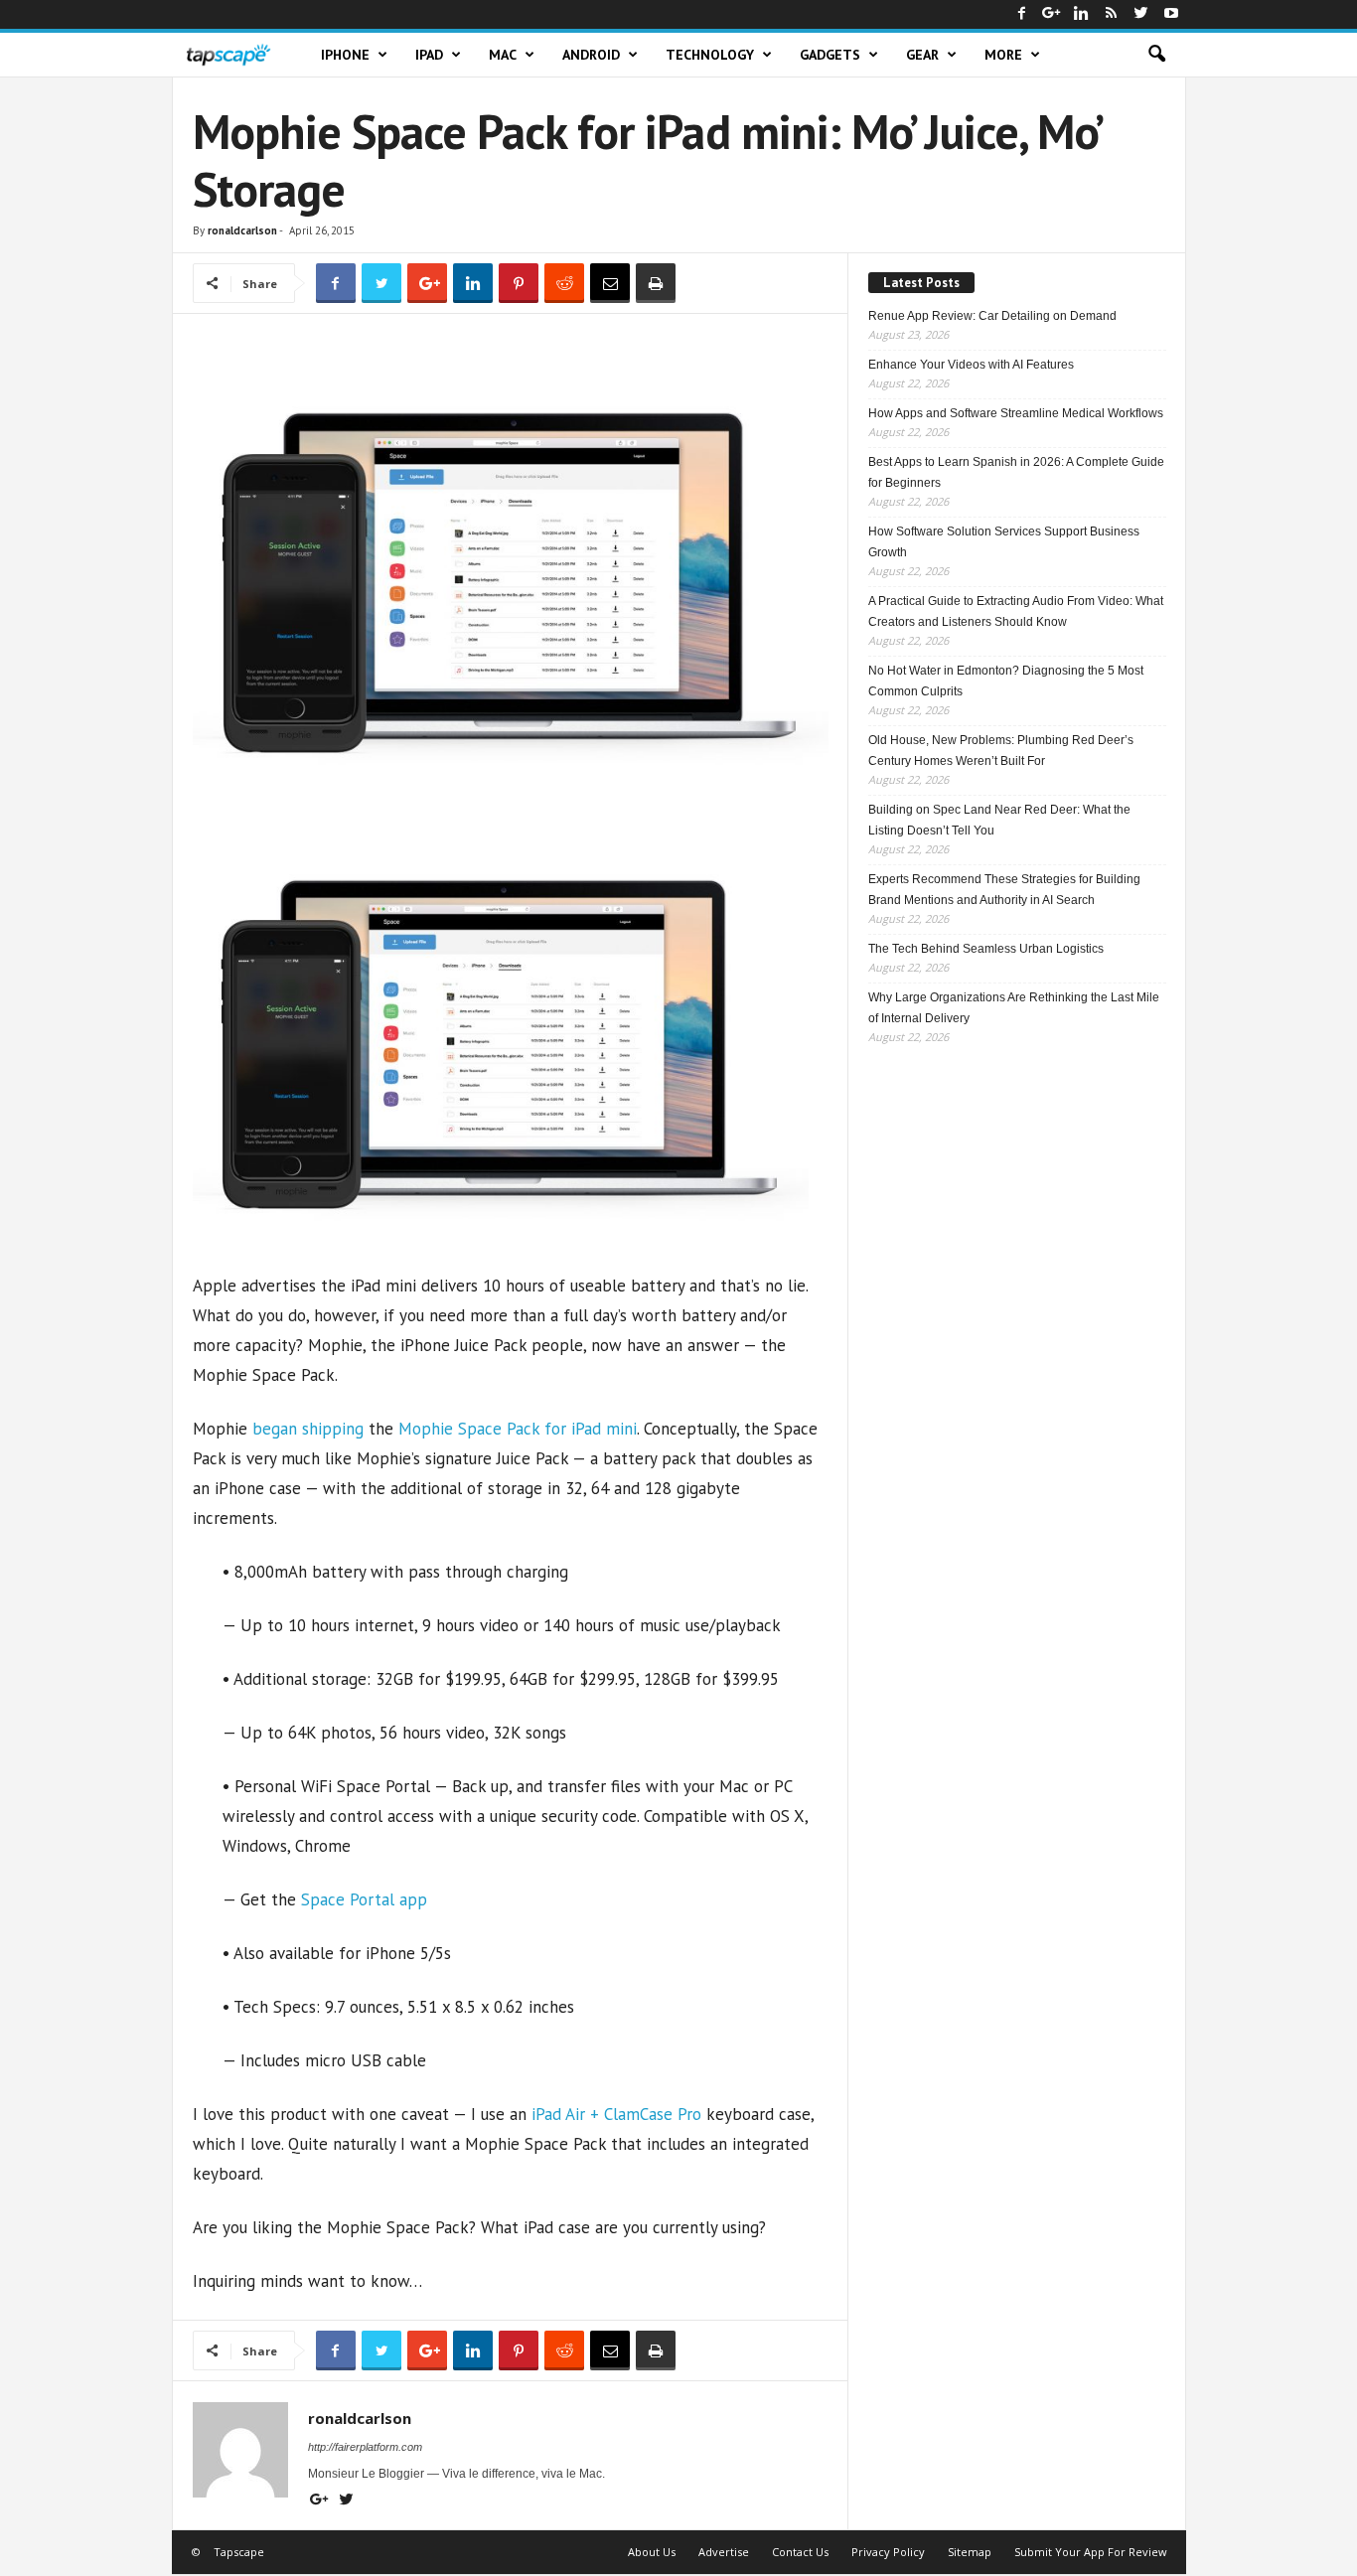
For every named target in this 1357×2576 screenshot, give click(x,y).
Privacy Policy (888, 2552)
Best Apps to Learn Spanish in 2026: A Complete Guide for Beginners (1016, 472)
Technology (710, 55)
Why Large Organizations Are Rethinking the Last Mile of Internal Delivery (1014, 1008)
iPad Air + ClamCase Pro (616, 2114)
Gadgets (830, 55)
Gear (922, 55)
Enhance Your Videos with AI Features (971, 365)
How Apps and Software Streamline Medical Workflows (1016, 413)
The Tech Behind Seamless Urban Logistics (986, 949)
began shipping (308, 1429)
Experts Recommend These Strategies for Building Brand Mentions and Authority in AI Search (1004, 890)
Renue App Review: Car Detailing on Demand (992, 316)
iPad (429, 55)
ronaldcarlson (242, 230)
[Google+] (1052, 14)
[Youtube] (1171, 14)
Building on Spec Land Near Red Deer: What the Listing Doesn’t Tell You (999, 820)
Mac (503, 55)
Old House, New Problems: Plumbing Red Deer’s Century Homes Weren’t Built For (1001, 751)
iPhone (345, 55)
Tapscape (239, 2552)
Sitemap (970, 2552)
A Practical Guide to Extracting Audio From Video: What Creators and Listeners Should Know (1016, 611)
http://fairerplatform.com (365, 2447)
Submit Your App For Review (1091, 2552)
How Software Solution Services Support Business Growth (1004, 542)
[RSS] (1112, 14)
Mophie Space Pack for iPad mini (518, 1429)
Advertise (724, 2552)
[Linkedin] (1082, 14)
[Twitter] (1141, 14)
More (1003, 55)
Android (591, 55)
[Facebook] (1022, 14)
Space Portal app (364, 1899)
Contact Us (800, 2552)
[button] (1156, 55)
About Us (652, 2552)
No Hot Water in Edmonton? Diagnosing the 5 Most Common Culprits (1006, 681)
